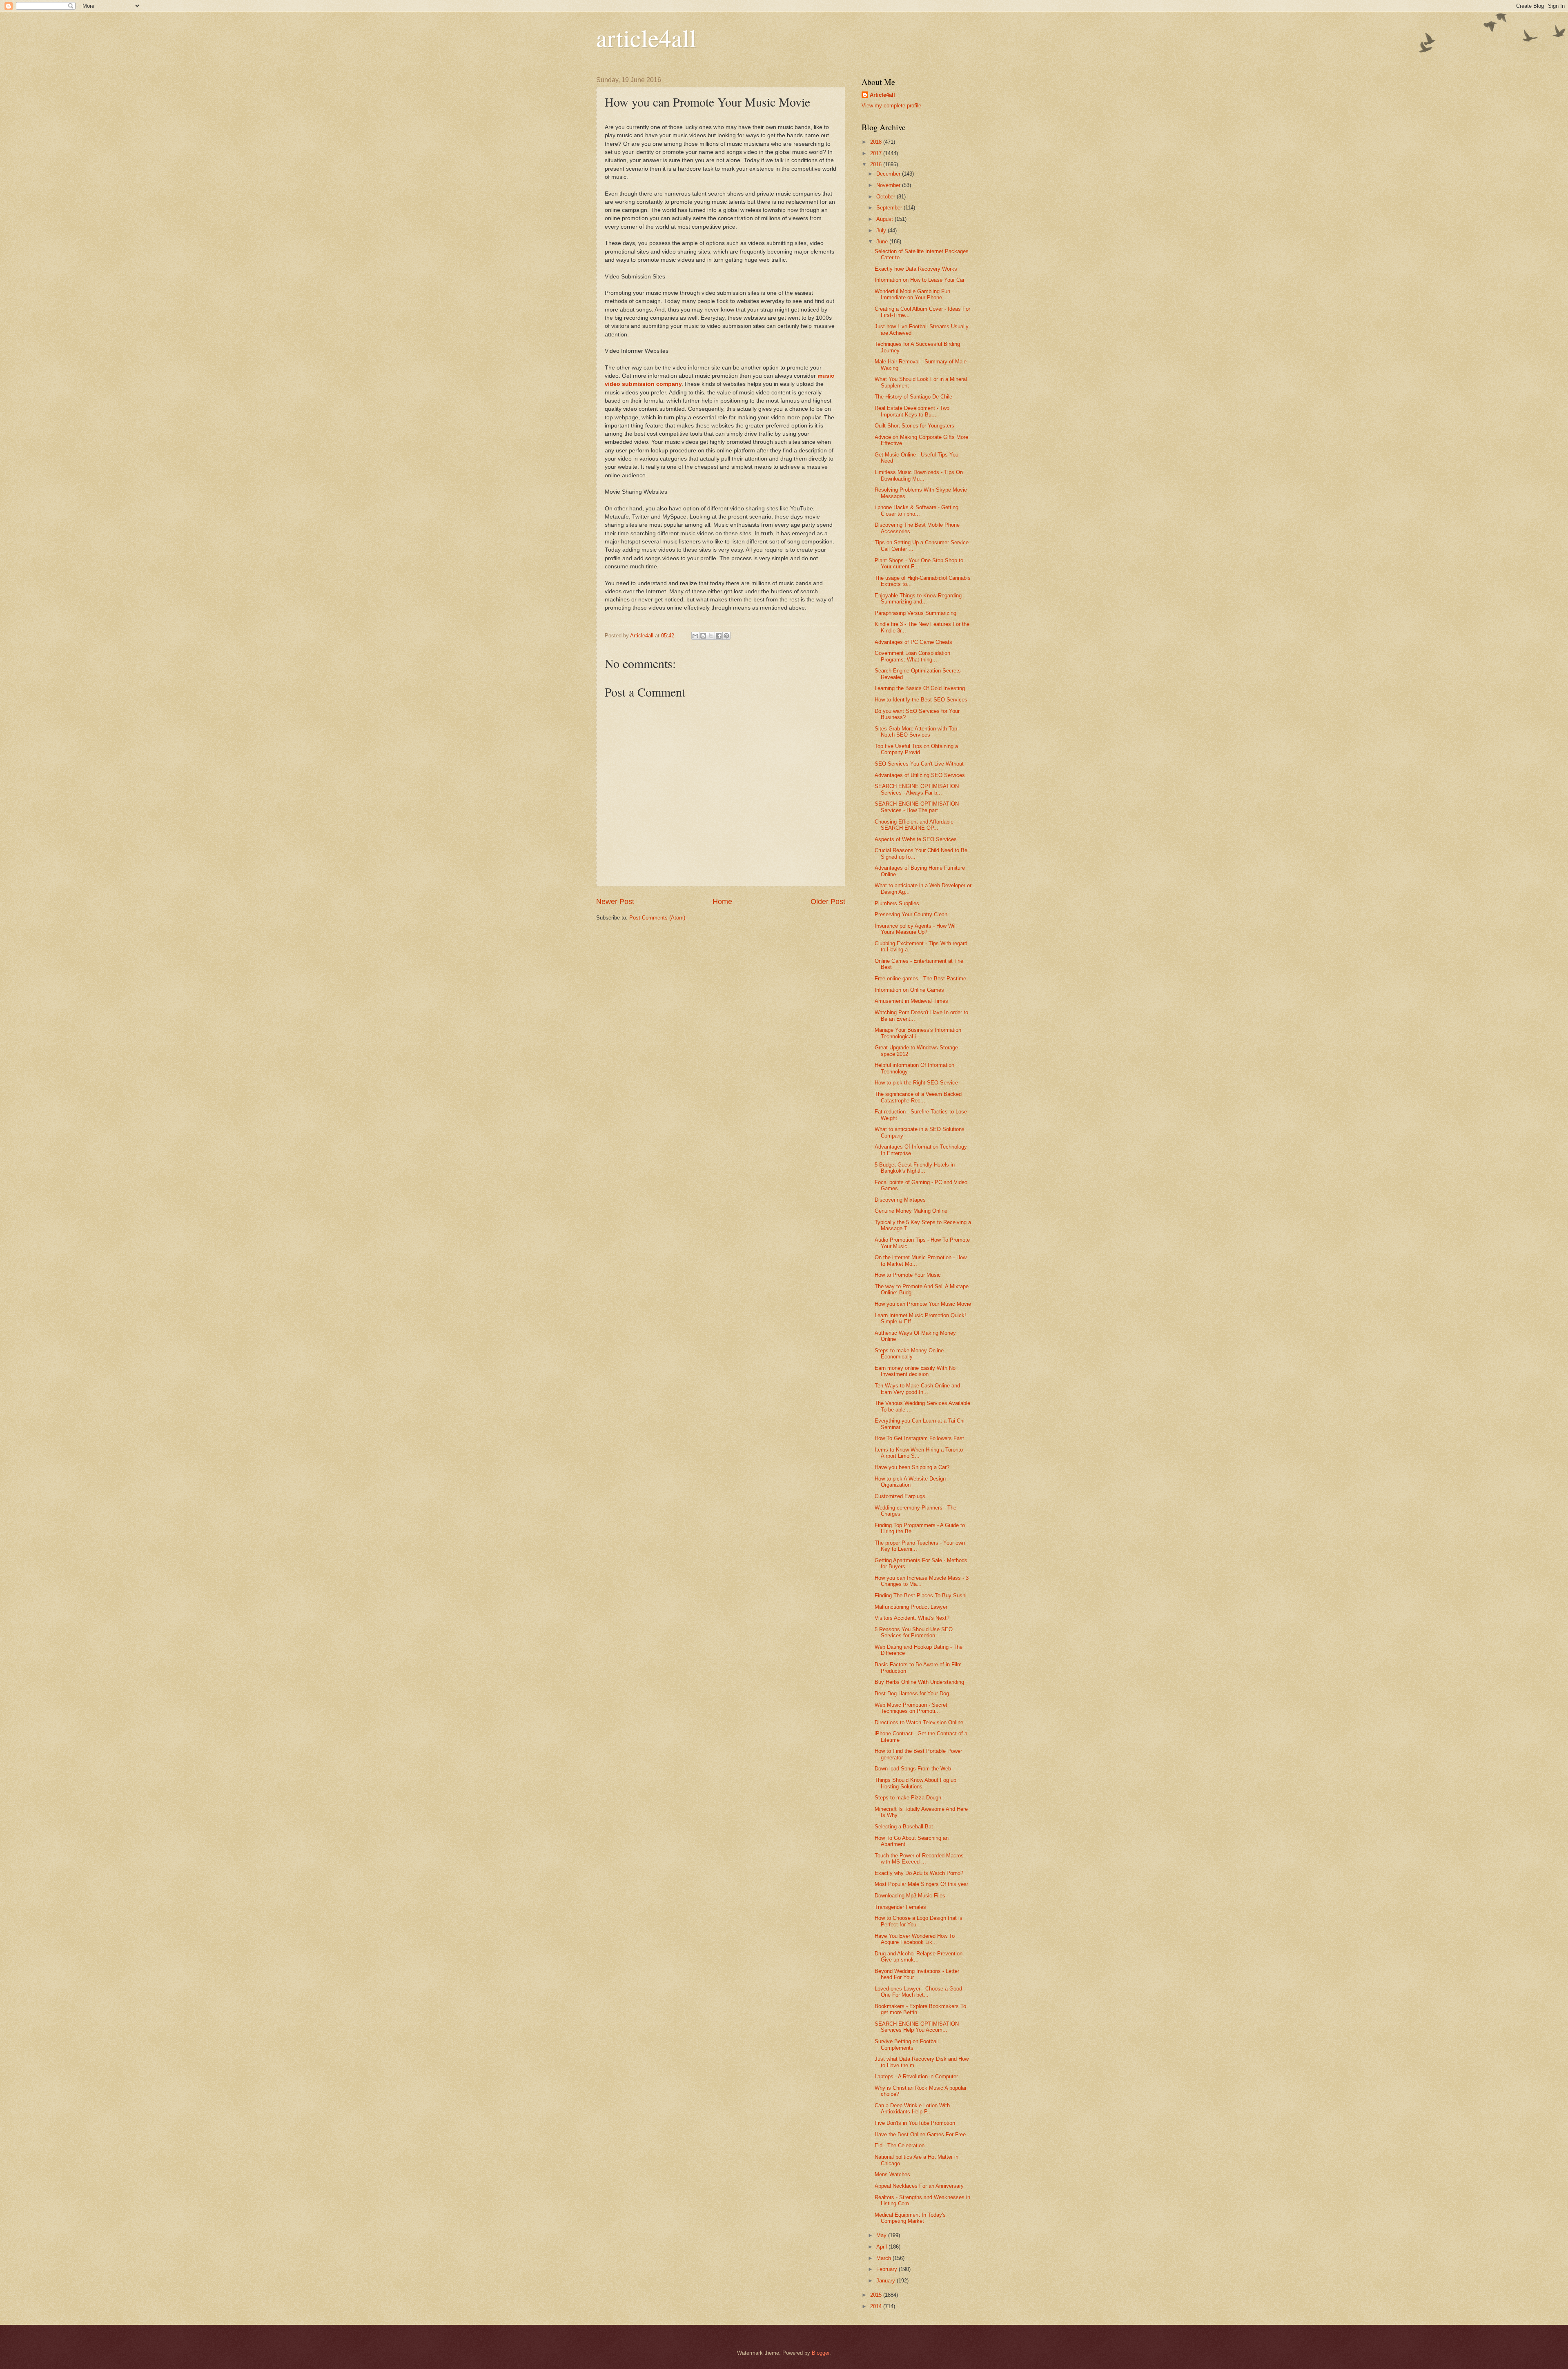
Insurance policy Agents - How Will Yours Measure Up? (916, 929)
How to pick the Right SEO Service (916, 1083)
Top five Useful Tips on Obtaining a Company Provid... (916, 749)
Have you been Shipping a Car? (912, 1467)
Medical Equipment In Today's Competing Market (910, 2218)
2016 (877, 164)
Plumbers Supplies (897, 903)
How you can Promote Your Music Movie (923, 1304)
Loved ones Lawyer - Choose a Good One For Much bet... (918, 1992)
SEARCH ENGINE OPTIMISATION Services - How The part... (917, 807)
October (886, 197)
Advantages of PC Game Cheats (913, 642)
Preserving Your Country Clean (911, 914)
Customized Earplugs (900, 1496)
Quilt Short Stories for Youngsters (914, 426)
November (889, 185)
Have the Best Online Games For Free (920, 2134)
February (888, 2269)
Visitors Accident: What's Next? (912, 1618)
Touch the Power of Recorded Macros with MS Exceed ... (919, 1859)
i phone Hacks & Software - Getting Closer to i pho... (917, 510)
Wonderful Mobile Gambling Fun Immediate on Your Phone (912, 294)
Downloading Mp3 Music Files (910, 1896)
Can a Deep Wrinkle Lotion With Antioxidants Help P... (912, 2108)
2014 (877, 2306)
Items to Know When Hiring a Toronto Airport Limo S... (919, 1453)
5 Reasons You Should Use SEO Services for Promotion (914, 1632)
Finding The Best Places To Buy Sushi (921, 1595)
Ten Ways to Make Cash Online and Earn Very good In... (917, 1389)
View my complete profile (891, 106)
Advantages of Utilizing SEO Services (920, 775)
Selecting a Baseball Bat (904, 1827)
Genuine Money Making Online (911, 1211)
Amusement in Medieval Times (911, 1001)
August (885, 219)
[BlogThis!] (703, 636)
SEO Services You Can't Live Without (919, 764)
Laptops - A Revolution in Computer (916, 2076)
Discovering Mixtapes (900, 1200)
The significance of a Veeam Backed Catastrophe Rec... (918, 1097)
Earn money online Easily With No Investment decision (915, 1371)
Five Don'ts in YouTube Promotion (915, 2123)
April (882, 2247)
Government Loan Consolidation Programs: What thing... (912, 656)
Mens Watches (892, 2174)
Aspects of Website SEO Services (916, 839)
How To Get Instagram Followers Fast (919, 1438)
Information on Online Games (909, 990)
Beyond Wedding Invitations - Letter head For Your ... (917, 1974)
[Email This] (695, 636)
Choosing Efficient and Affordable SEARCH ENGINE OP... (914, 825)
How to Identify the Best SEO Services (921, 700)
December (889, 174)
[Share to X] (711, 636)
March (884, 2258)
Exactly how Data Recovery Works (916, 269)
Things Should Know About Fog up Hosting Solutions (915, 1783)
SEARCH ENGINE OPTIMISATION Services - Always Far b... (917, 789)
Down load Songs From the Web (913, 1769)
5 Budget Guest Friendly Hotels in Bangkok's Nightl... (915, 1168)
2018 (877, 142)
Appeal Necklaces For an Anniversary (919, 2186)
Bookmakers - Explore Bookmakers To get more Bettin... (920, 2009)
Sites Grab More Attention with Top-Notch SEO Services (917, 732)
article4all (646, 38)
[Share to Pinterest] (726, 636)
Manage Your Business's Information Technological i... (918, 1033)
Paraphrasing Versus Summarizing (915, 613)
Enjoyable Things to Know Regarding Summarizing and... (918, 599)
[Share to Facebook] (719, 636)
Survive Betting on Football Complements (907, 2044)
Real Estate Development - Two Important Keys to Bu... (912, 411)
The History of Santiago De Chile (913, 397)
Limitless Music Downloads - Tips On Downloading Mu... (919, 475)
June (883, 242)
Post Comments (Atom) (657, 918)
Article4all (882, 95)
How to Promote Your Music (908, 1275)
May (882, 2235)
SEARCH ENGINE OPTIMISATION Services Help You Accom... (917, 2027)
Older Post (828, 902)
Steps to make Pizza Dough (908, 1798)
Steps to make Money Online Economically (909, 1354)
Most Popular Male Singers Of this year (921, 1884)
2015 (877, 2295)
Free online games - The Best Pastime (920, 979)
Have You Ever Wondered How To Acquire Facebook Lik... (915, 1939)
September (890, 208)
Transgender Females (900, 1907)
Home (722, 902)
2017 (877, 153)
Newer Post (615, 902)
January (886, 2281)
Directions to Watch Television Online (919, 1722)
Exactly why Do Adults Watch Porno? (919, 1873)
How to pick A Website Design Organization (910, 1482)
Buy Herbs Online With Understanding (919, 1682)
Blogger (821, 2353)
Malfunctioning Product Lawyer (911, 1607)
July (882, 230)
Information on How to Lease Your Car (920, 280)
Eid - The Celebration (900, 2145)
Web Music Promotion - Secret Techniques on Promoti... (911, 1708)
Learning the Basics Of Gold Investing (920, 688)
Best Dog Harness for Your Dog (912, 1693)
